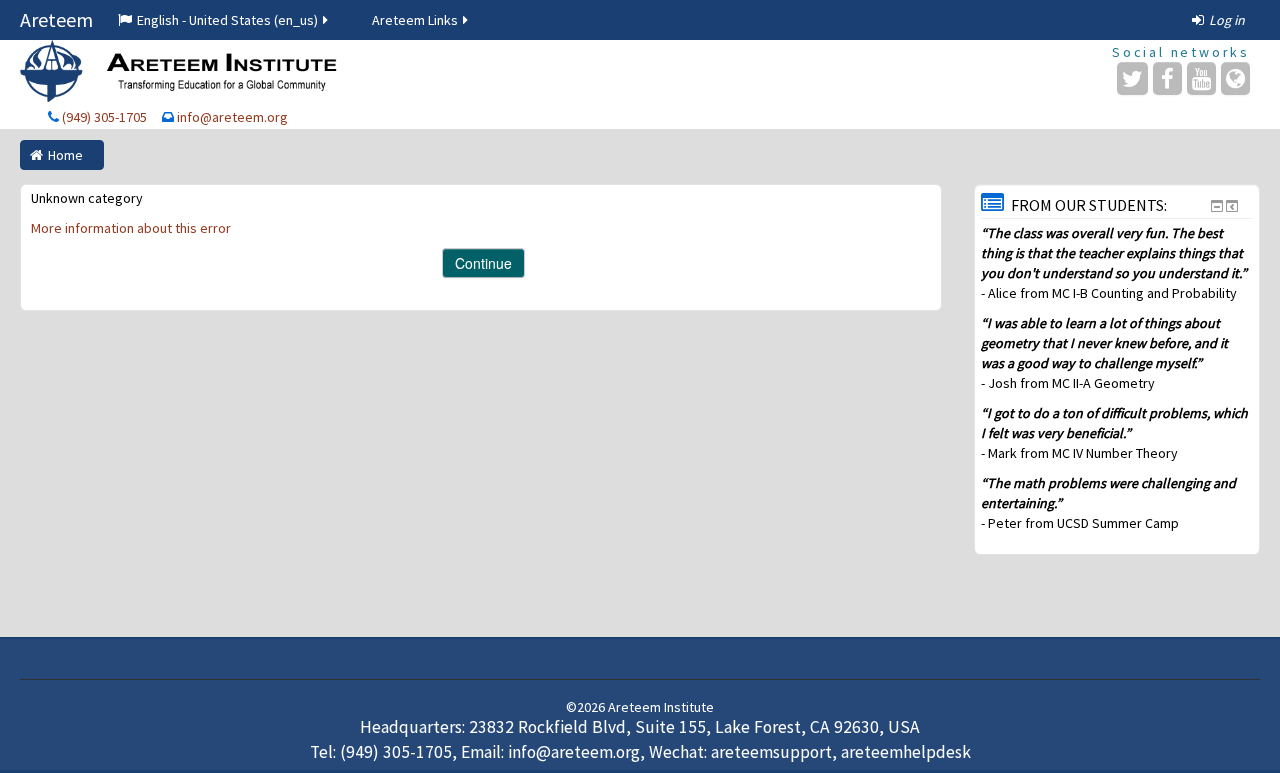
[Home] (181, 71)
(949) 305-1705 (104, 117)
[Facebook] (1167, 78)
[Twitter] (1132, 78)
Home (65, 155)
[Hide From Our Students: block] (1217, 206)
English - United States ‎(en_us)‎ (227, 20)
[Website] (1235, 78)
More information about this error (131, 228)
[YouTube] (1201, 78)
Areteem (56, 19)
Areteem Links (415, 20)
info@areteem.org (232, 117)
